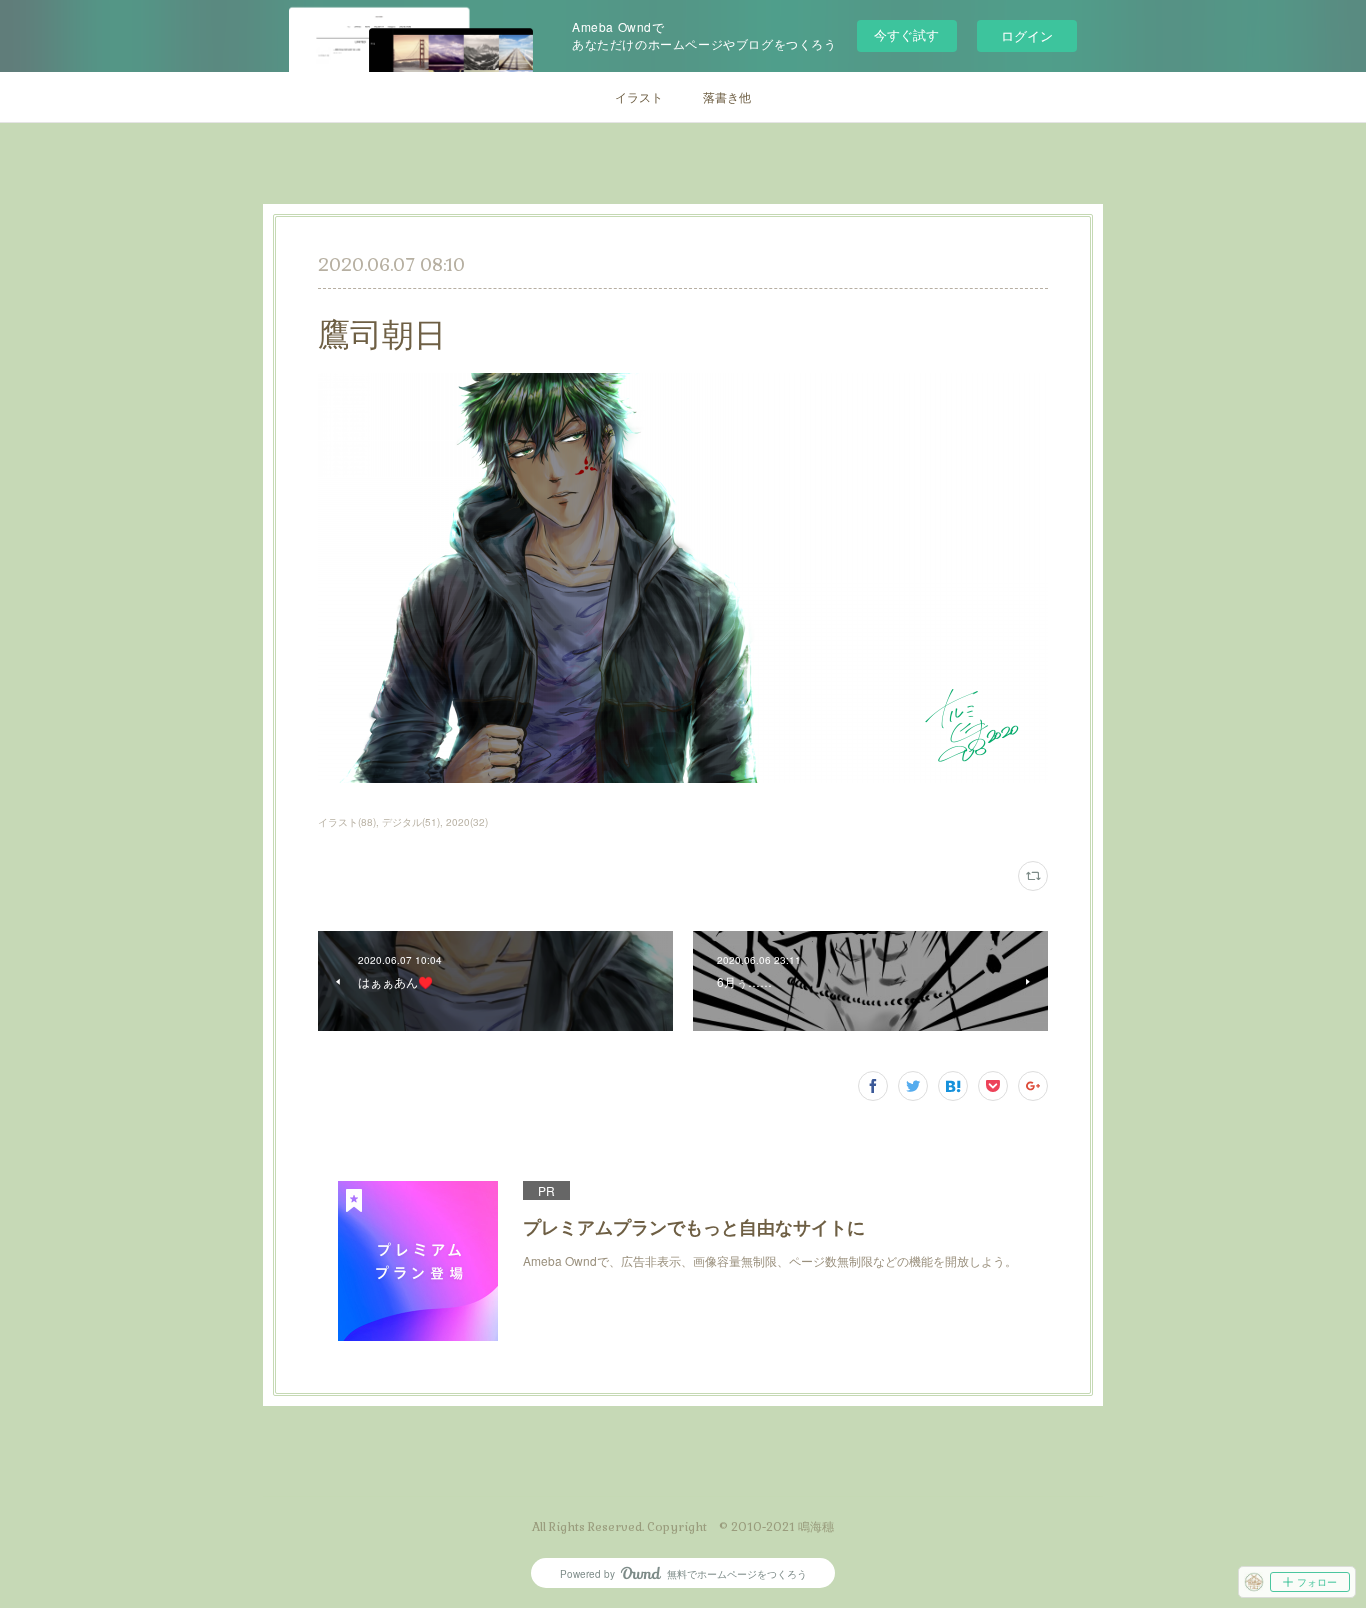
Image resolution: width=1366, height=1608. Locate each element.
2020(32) (467, 822)
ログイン (1027, 35)
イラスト (639, 96)
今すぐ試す (906, 34)
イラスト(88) (347, 822)
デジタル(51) (411, 822)
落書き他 (727, 96)
